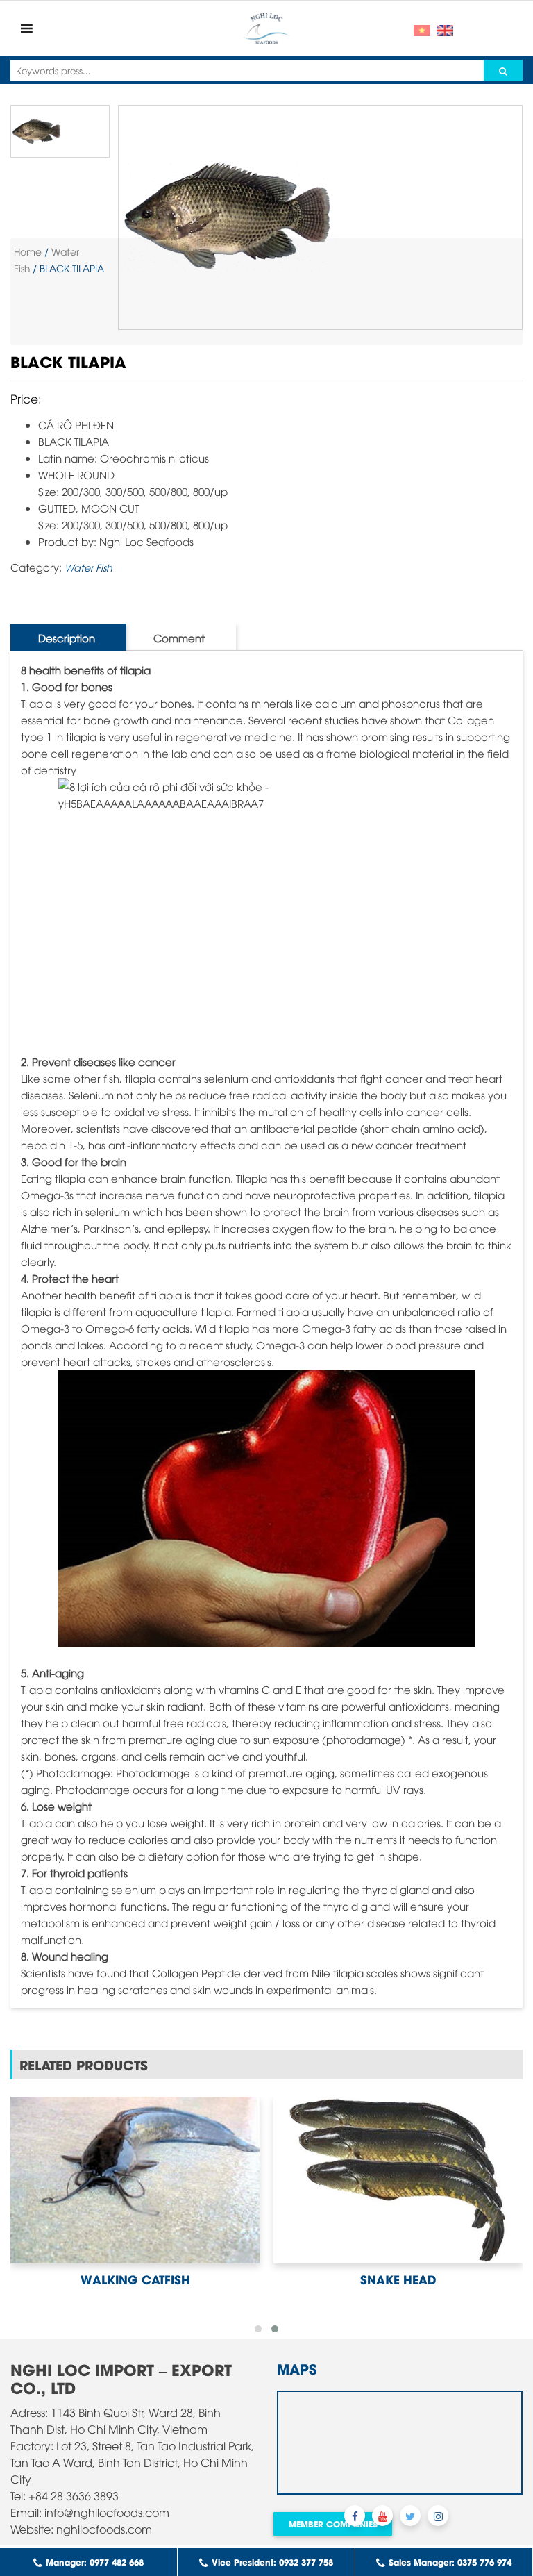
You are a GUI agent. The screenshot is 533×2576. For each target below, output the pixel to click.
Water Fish (88, 567)
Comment (179, 638)
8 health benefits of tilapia (86, 670)
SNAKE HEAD (398, 2279)
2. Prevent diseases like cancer (98, 1061)
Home (28, 251)
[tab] (67, 637)
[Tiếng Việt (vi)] (422, 28)
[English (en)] (445, 28)
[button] (258, 2329)
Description (67, 638)
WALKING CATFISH (135, 2279)
